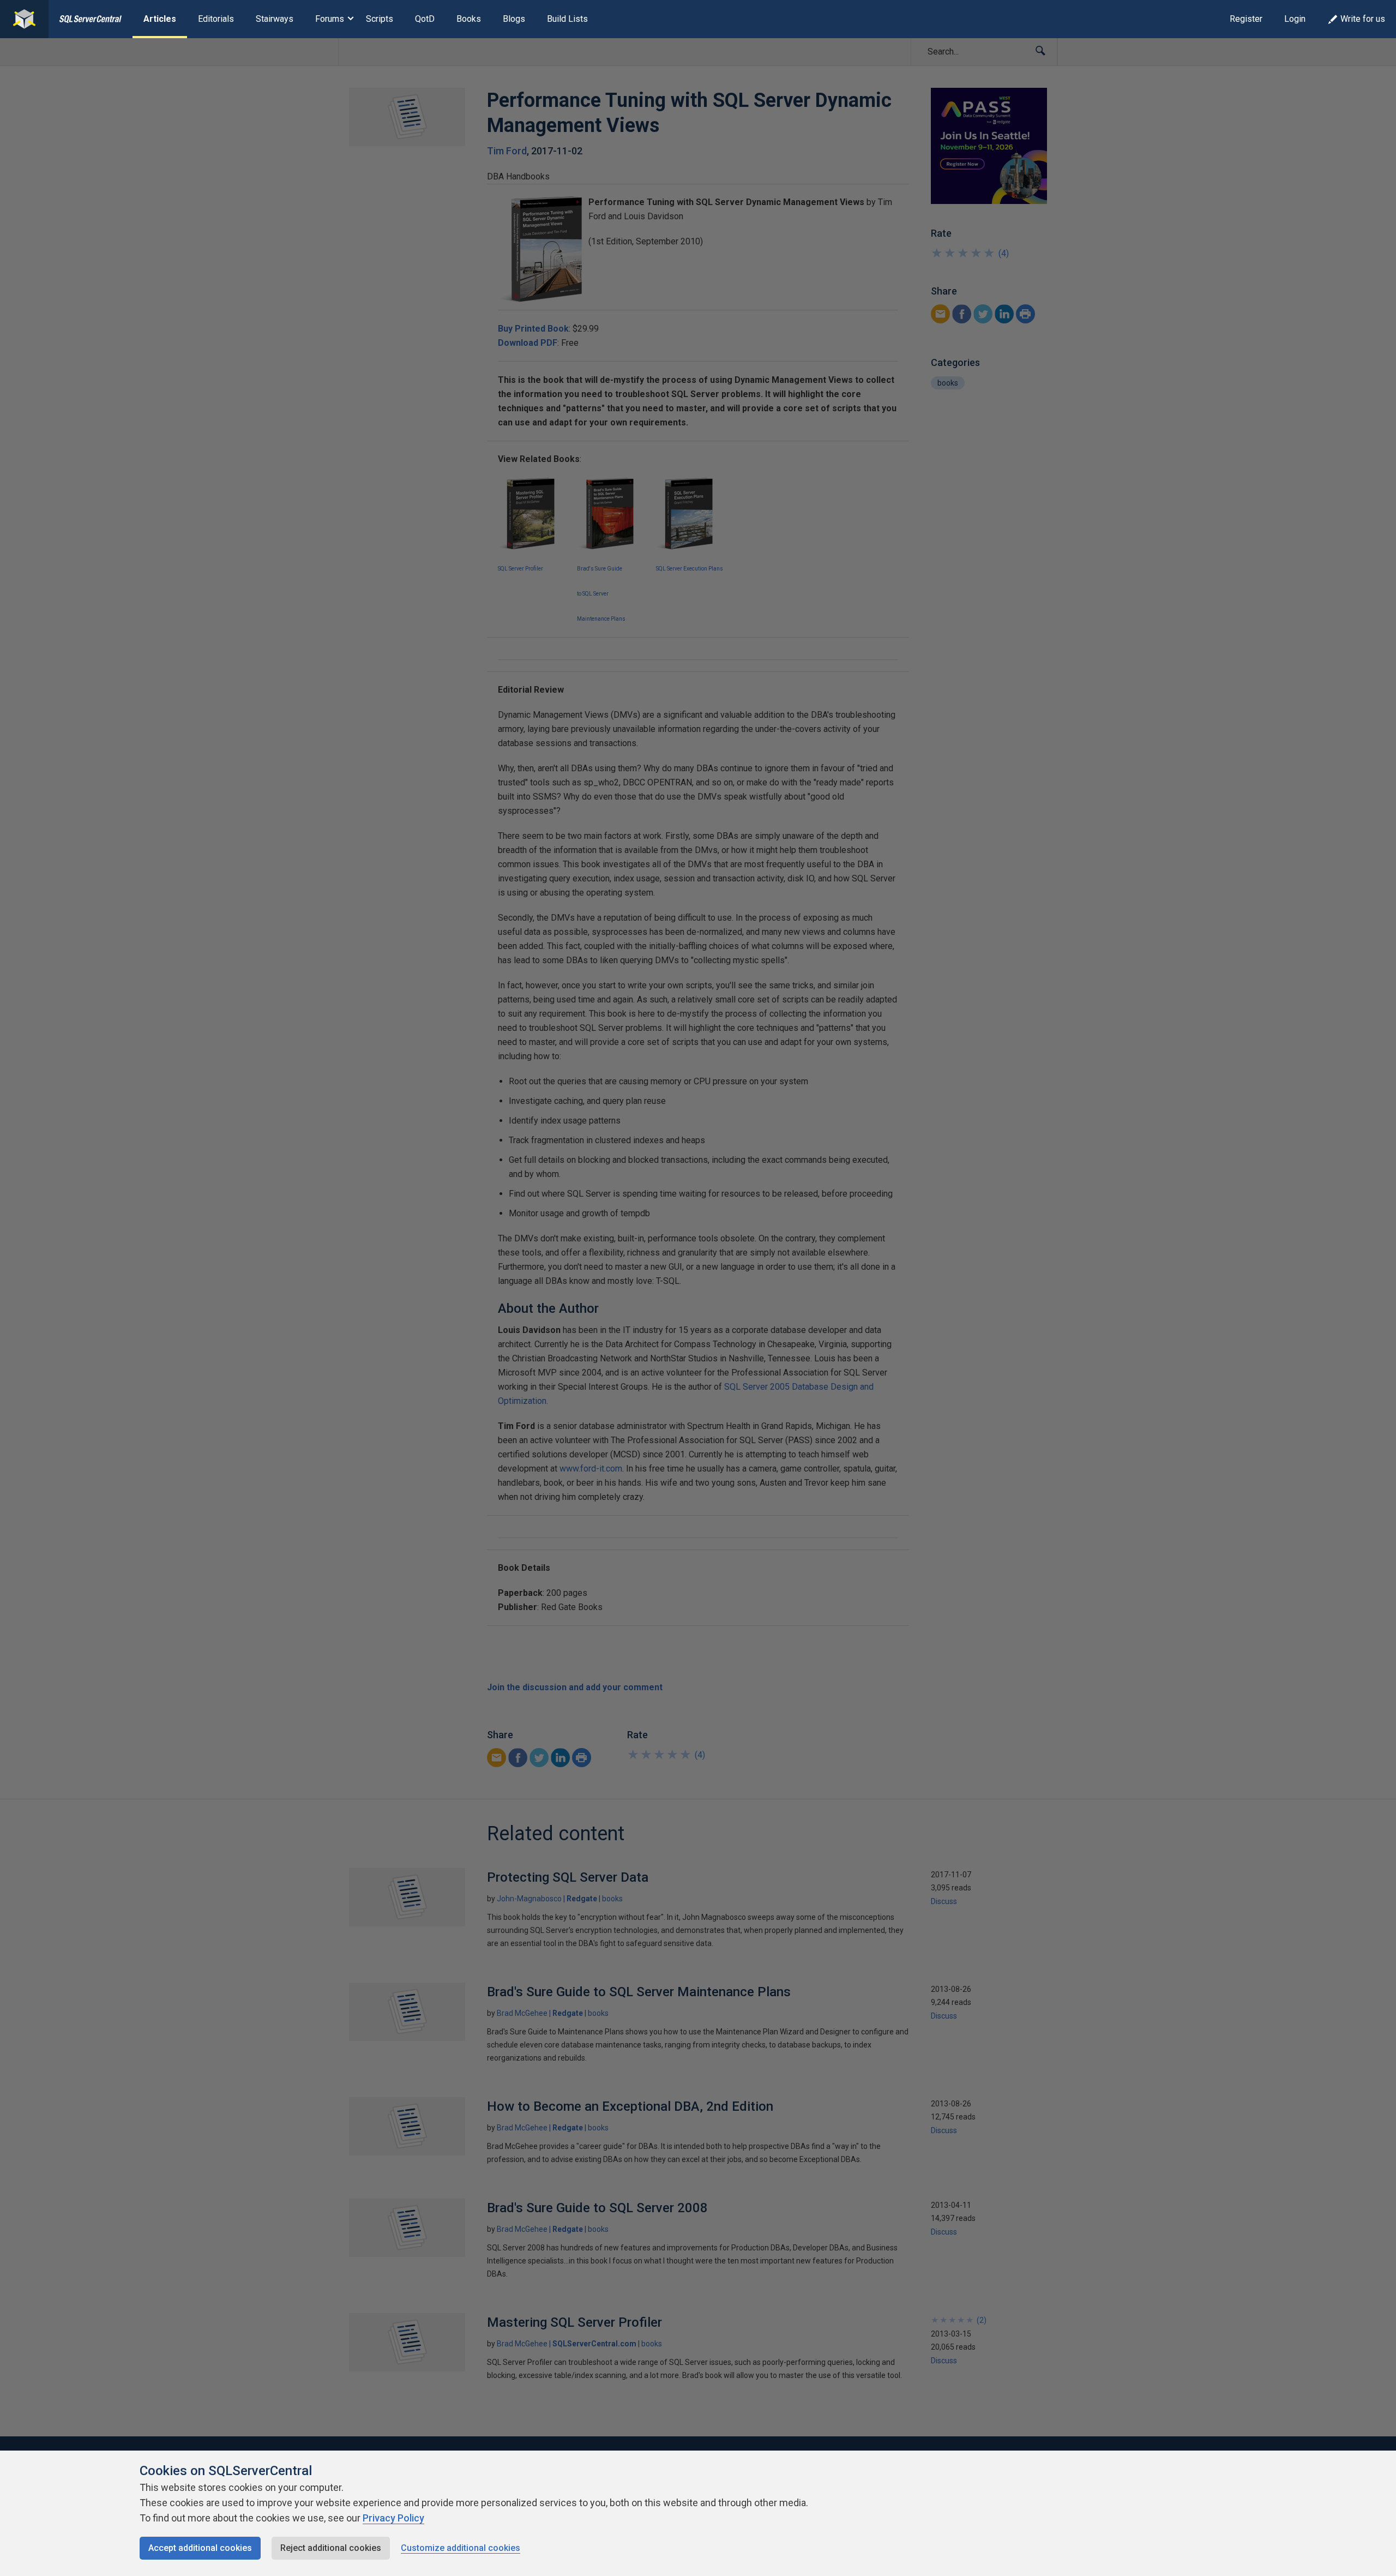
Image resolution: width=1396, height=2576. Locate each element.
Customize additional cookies (461, 2548)
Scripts (380, 19)
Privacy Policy (393, 2518)
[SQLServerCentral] (24, 19)
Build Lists (567, 19)
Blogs (514, 19)
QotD (425, 19)
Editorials (216, 19)
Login (1295, 19)
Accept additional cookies (200, 2548)
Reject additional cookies (331, 2548)
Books (469, 19)
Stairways (275, 19)
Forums (330, 19)
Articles (160, 19)
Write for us (1363, 19)
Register (1246, 19)
